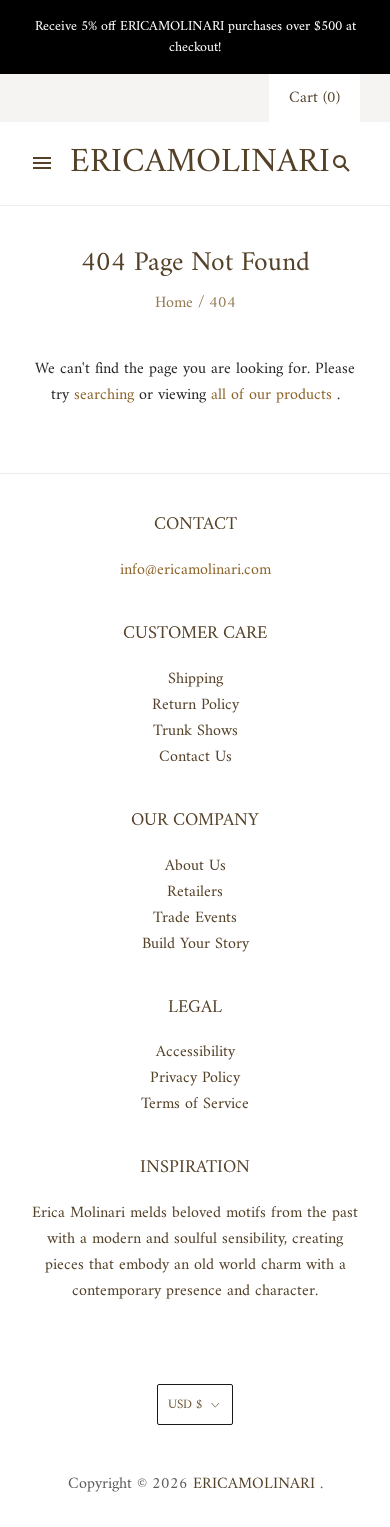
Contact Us (195, 757)
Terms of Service (195, 1104)
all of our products (271, 395)
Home (174, 303)
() (314, 98)
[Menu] (42, 163)
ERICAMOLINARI (254, 1484)
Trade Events (195, 918)
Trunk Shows (195, 731)
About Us (195, 866)
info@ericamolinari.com (195, 570)
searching (104, 395)
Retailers (195, 892)
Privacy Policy (195, 1078)
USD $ (185, 1404)
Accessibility (195, 1052)
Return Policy (195, 705)
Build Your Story (195, 944)
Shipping (195, 679)
